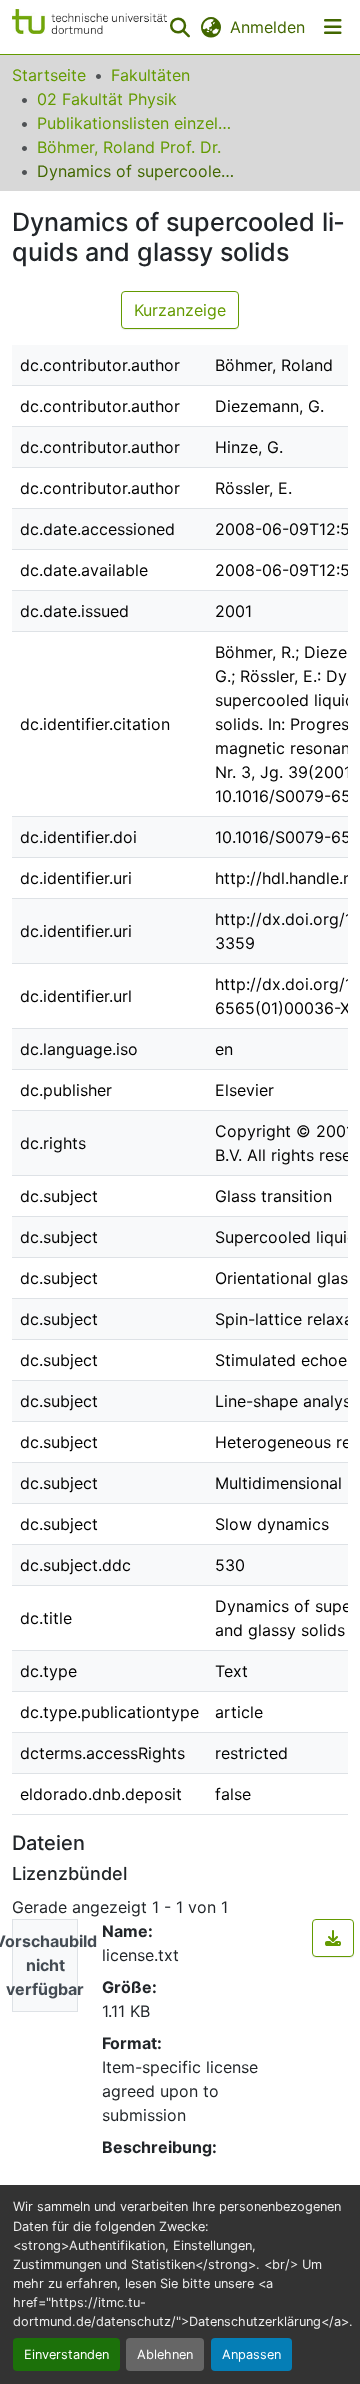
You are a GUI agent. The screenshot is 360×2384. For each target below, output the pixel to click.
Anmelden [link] (267, 27)
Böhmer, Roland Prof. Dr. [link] (129, 147)
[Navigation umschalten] (333, 27)
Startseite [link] (49, 75)
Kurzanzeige (180, 310)
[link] (333, 1938)
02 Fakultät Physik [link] (107, 99)
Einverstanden (66, 2354)
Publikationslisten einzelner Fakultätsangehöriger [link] (137, 123)
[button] (89, 27)
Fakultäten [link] (150, 75)
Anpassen (251, 2354)
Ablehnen (165, 2354)
